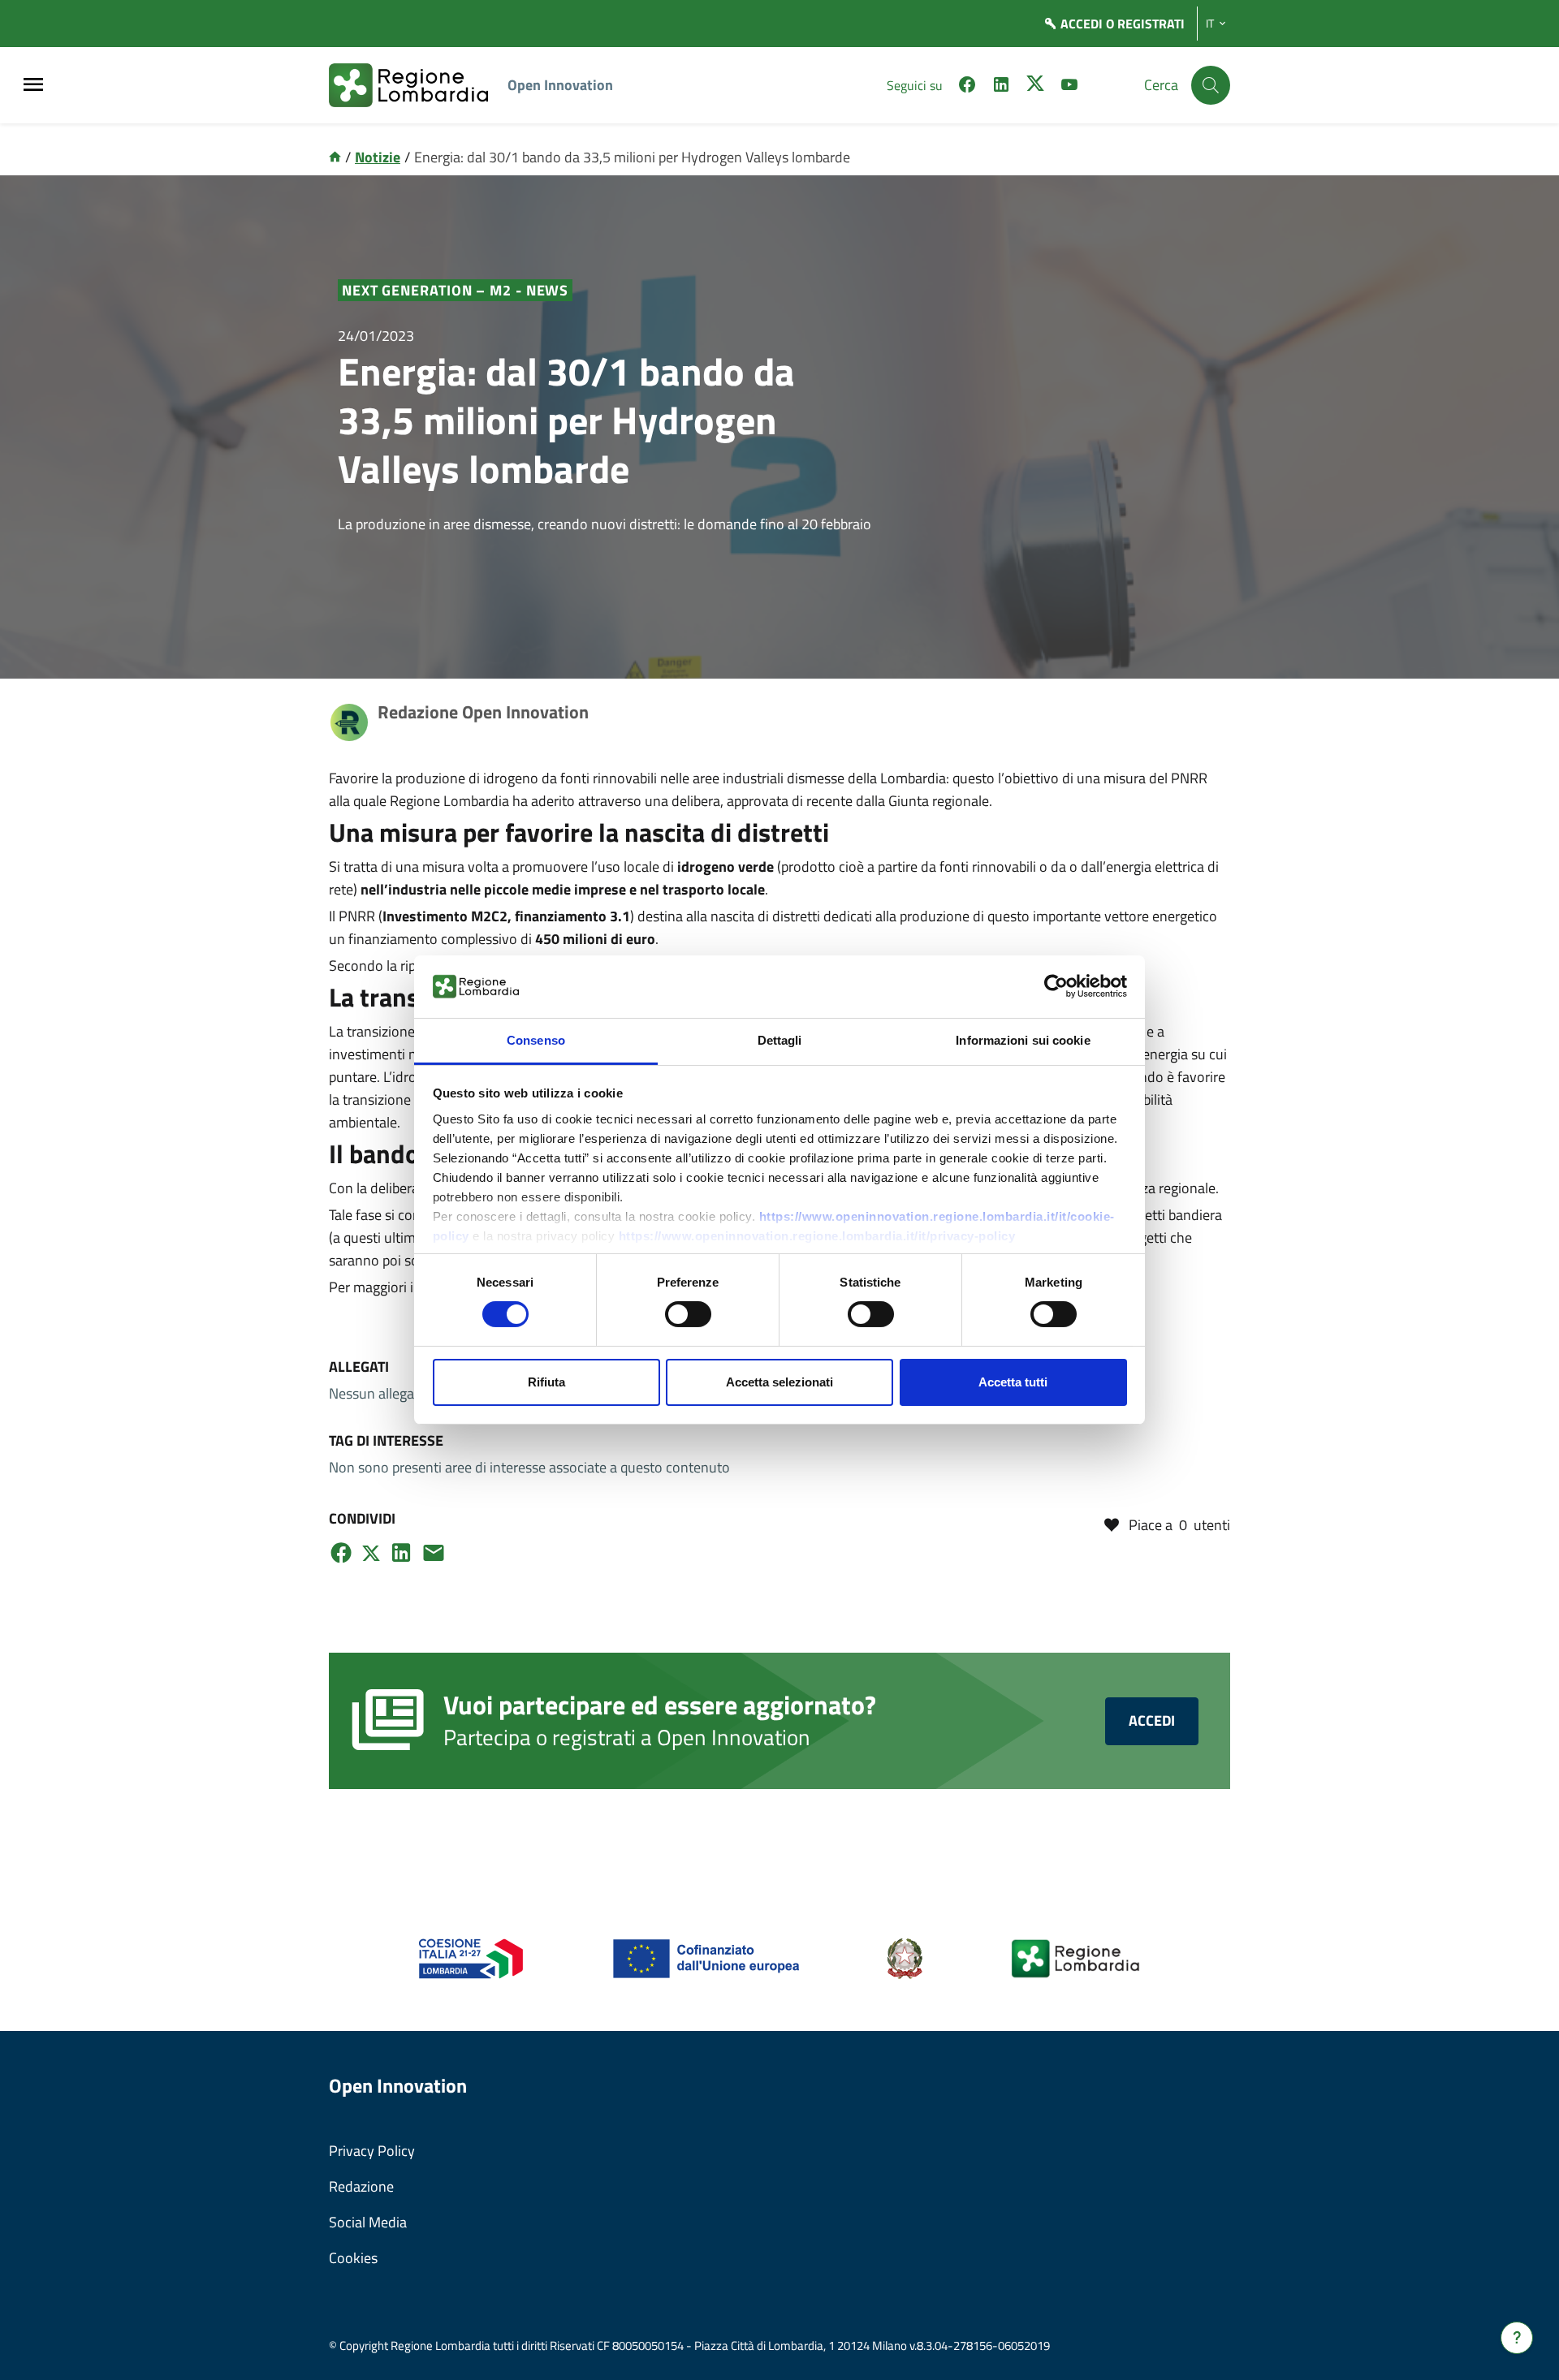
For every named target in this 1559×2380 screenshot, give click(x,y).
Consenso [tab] (536, 1040)
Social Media (368, 2222)
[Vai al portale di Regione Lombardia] (418, 85)
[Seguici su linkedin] (1001, 87)
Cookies (353, 2258)
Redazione (361, 2186)
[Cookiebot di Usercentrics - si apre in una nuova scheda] (1056, 986)
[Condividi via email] (434, 1553)
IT (1210, 24)
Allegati (359, 1367)
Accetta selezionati (779, 1382)
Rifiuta (546, 1382)
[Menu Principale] (33, 86)
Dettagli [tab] (780, 1040)
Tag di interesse (386, 1440)
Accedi (1152, 1720)
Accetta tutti (1013, 1382)
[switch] (688, 1314)
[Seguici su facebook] (967, 87)
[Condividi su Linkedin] (401, 1553)
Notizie (378, 157)
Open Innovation (560, 85)
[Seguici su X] (1035, 87)
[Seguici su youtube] (1069, 87)
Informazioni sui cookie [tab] (1023, 1040)
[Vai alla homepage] (335, 157)
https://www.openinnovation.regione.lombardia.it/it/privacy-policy (817, 1236)
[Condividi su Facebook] (341, 1553)
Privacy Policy (372, 2151)
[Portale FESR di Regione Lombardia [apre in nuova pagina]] (471, 1957)
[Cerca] (1211, 85)
